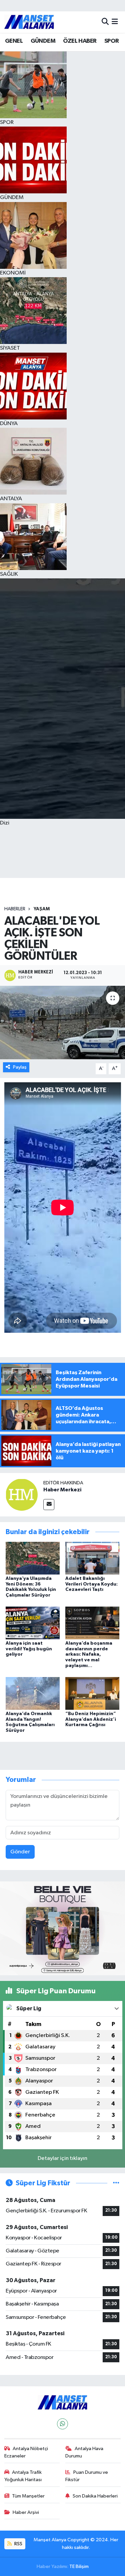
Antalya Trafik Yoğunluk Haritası (23, 2476)
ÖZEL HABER (80, 41)
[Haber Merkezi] (22, 1495)
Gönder (20, 1852)
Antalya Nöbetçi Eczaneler (26, 2452)
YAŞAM (42, 909)
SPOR (112, 41)
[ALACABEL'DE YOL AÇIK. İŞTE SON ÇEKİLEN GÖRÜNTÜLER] (62, 1023)
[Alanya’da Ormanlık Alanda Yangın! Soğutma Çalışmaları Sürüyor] (33, 1693)
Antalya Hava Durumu (84, 2452)
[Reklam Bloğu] (62, 1928)
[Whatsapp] (62, 2424)
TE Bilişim (79, 2566)
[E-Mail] (49, 1505)
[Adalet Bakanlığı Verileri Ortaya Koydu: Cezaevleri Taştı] (92, 1558)
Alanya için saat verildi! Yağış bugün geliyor (29, 1649)
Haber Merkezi (62, 1490)
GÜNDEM (43, 41)
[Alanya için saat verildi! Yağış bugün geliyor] (33, 1623)
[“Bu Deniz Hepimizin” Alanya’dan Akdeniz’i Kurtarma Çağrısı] (92, 1693)
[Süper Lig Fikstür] (116, 2183)
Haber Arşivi (26, 2512)
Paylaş (20, 1067)
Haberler (15, 909)
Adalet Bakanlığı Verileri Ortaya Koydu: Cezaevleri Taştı (91, 1584)
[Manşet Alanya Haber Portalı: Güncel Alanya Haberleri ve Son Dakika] (29, 22)
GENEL (14, 41)
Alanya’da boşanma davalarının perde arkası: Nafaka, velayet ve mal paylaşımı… (89, 1654)
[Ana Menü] (115, 22)
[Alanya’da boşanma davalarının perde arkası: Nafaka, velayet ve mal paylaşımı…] (92, 1623)
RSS (18, 2544)
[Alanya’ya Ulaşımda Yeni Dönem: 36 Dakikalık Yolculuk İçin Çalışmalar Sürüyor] (33, 1558)
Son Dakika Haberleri (95, 2496)
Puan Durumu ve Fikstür (87, 2476)
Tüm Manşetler (28, 2496)
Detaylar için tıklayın (62, 2158)
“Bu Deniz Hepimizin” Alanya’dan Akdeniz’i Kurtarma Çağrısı (91, 1719)
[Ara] (105, 22)
